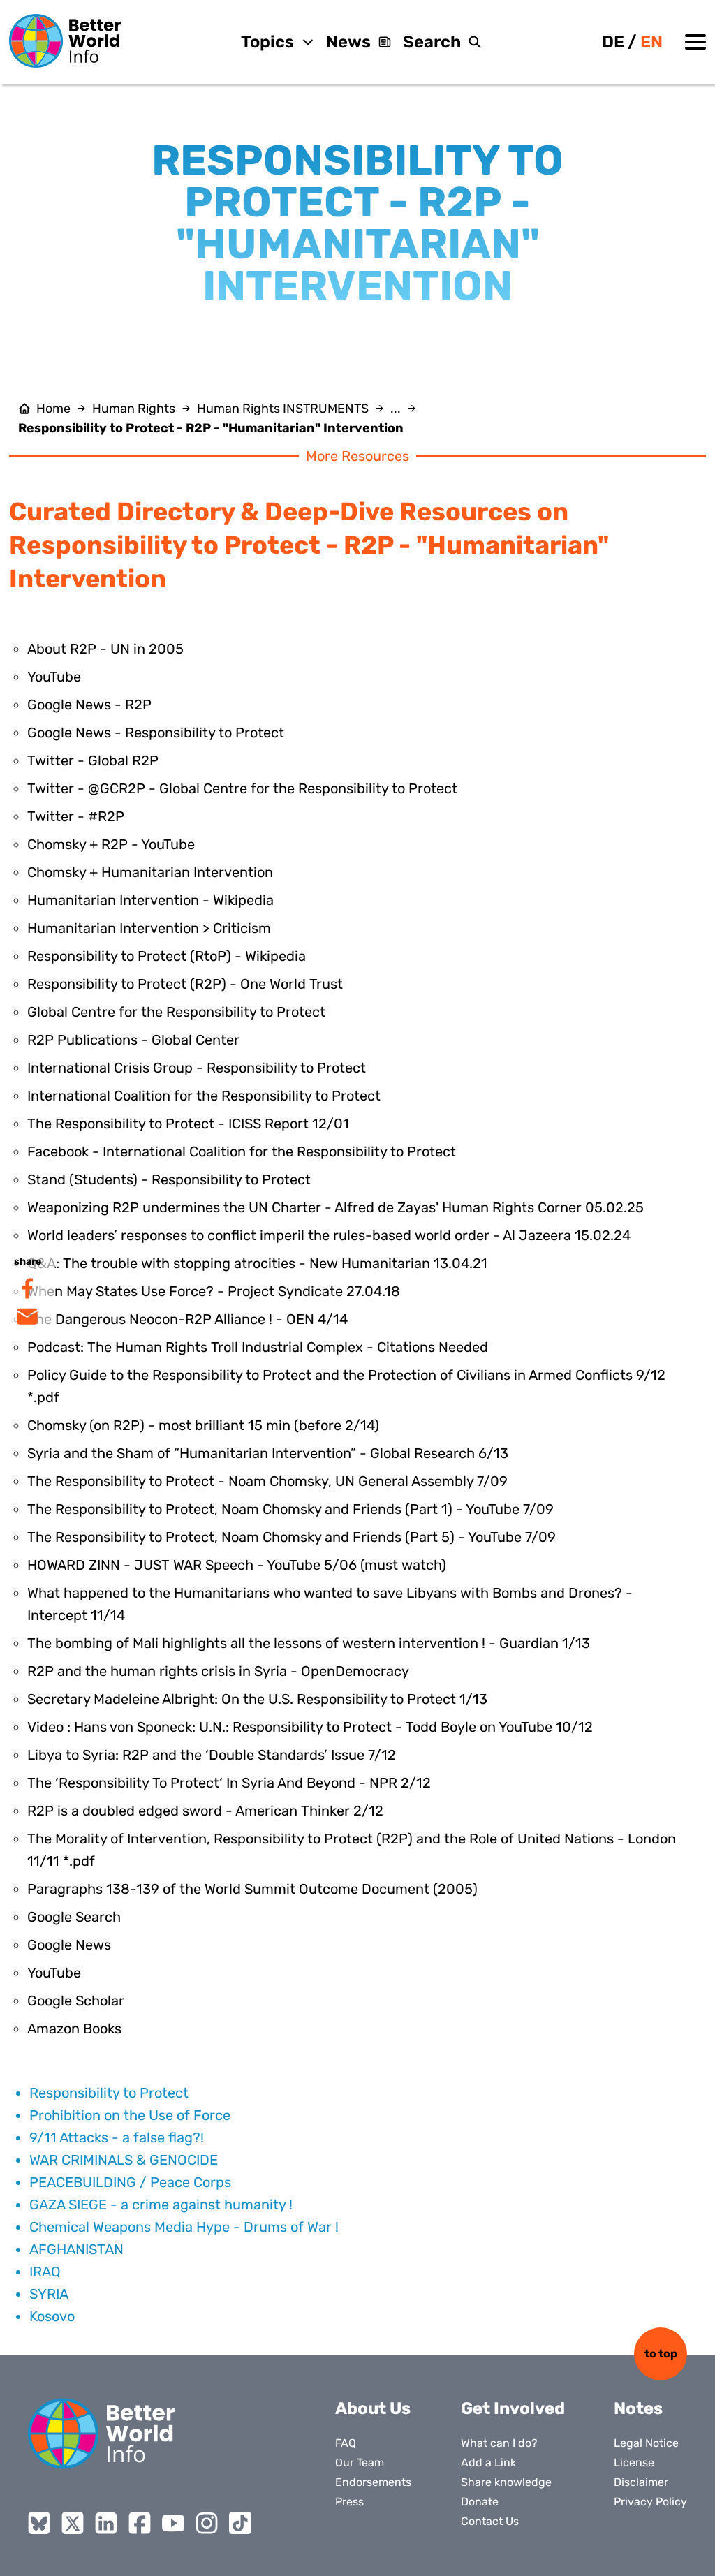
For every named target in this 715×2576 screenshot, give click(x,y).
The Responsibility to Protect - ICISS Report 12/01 (188, 1124)
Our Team (360, 2463)
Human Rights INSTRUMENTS (283, 409)
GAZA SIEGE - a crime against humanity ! (161, 2205)
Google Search (74, 1917)
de (613, 42)
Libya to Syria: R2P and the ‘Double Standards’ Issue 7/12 (212, 1755)
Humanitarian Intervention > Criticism (149, 928)
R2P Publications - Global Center (133, 1040)
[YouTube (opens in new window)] (173, 2523)
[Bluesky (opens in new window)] (39, 2523)
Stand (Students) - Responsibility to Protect (169, 1179)
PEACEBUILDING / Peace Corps (130, 2182)
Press (349, 2502)
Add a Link (488, 2463)
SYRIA (49, 2294)
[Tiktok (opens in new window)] (240, 2523)
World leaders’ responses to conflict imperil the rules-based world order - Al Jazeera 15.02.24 (329, 1235)
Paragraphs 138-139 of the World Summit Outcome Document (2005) (252, 1889)
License (634, 2463)
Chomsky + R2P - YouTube (111, 844)
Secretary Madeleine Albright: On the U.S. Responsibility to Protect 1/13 (257, 1699)
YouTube (54, 677)
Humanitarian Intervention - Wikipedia (150, 900)
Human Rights (134, 409)
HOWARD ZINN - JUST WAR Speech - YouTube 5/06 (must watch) (237, 1565)
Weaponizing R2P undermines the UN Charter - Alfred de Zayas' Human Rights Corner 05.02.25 (336, 1207)
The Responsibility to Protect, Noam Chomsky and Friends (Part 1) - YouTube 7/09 (290, 1509)
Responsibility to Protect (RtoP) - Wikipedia (167, 956)
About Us (373, 2408)
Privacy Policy (650, 2502)
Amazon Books (74, 2029)
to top (661, 2354)
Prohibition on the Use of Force (130, 2115)
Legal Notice (646, 2443)
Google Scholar (76, 2001)
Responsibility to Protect (109, 2093)
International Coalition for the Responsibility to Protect (204, 1096)
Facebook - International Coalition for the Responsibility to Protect (242, 1151)
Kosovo (52, 2316)
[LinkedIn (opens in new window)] (106, 2523)
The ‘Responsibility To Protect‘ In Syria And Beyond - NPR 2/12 (229, 1783)
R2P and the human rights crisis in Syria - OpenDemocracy (218, 1671)
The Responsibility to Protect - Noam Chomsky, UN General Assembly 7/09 (267, 1481)
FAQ (346, 2443)
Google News (69, 1945)
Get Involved (513, 2408)
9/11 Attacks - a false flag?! (117, 2137)
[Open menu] (695, 42)
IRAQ (45, 2272)
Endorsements (373, 2482)
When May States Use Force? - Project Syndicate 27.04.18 (214, 1291)
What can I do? (499, 2443)
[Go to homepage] (65, 41)
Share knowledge (506, 2482)
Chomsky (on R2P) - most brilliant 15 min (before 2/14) (203, 1425)
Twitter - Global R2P (93, 760)
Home (53, 409)
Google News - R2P (89, 705)
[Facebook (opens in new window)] (140, 2523)
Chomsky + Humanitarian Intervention (150, 872)
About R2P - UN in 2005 (105, 649)
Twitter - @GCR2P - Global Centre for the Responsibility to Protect (242, 788)
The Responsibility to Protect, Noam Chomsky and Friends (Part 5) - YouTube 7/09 (292, 1537)
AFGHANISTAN (76, 2249)
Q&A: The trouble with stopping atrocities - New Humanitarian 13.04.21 (257, 1263)
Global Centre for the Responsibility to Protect (176, 1012)
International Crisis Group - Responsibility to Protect (197, 1068)
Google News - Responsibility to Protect (156, 733)
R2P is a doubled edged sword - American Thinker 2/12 (205, 1811)
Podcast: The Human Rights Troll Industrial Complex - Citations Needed (258, 1347)
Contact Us (490, 2521)
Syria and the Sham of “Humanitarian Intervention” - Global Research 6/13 (268, 1453)
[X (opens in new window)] (73, 2523)
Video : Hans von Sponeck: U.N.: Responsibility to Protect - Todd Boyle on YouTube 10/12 (310, 1727)
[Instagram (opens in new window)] (207, 2523)
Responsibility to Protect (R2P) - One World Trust (185, 984)
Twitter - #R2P (76, 816)
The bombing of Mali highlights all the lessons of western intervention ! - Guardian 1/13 (309, 1643)
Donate (480, 2502)
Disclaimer (641, 2482)
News (348, 42)
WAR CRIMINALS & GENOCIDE (124, 2160)
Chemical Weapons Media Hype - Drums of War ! (184, 2227)
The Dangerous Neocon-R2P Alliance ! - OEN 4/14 (187, 1319)
